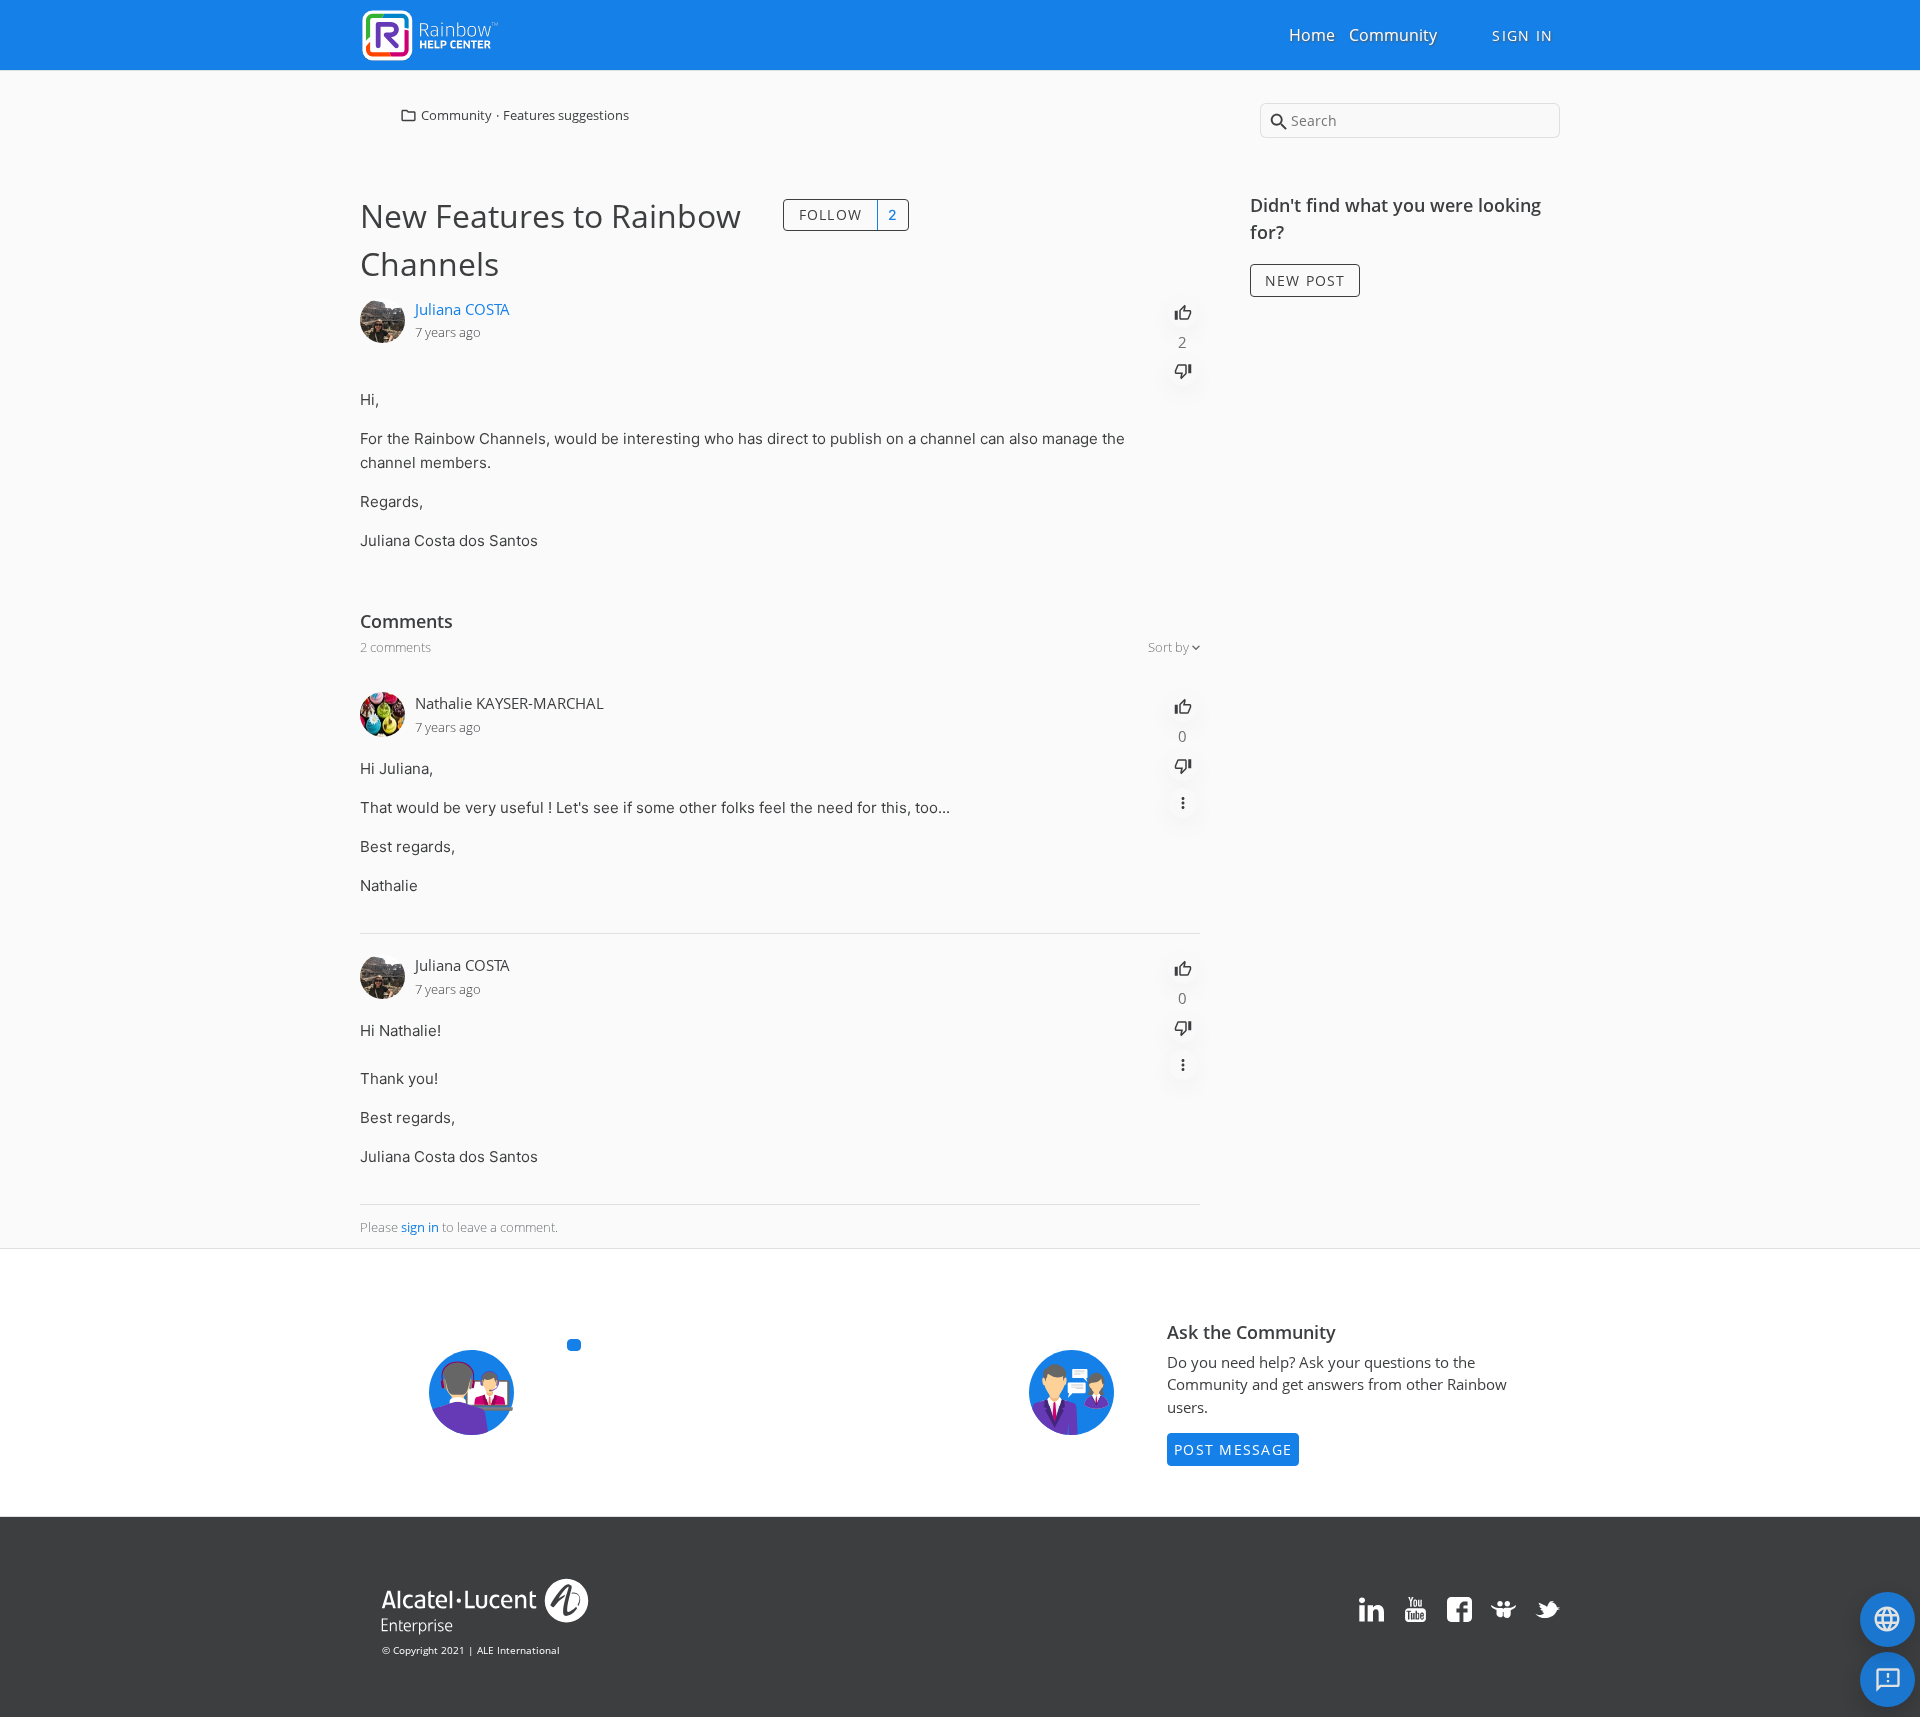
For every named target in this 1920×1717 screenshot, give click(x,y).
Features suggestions (566, 115)
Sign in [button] (1522, 35)
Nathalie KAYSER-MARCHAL (509, 703)
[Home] (430, 33)
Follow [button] (831, 214)
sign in (420, 1227)
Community (1393, 35)
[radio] (1183, 311)
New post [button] (1305, 280)
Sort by (1170, 647)
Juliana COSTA (462, 309)
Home (1312, 35)
